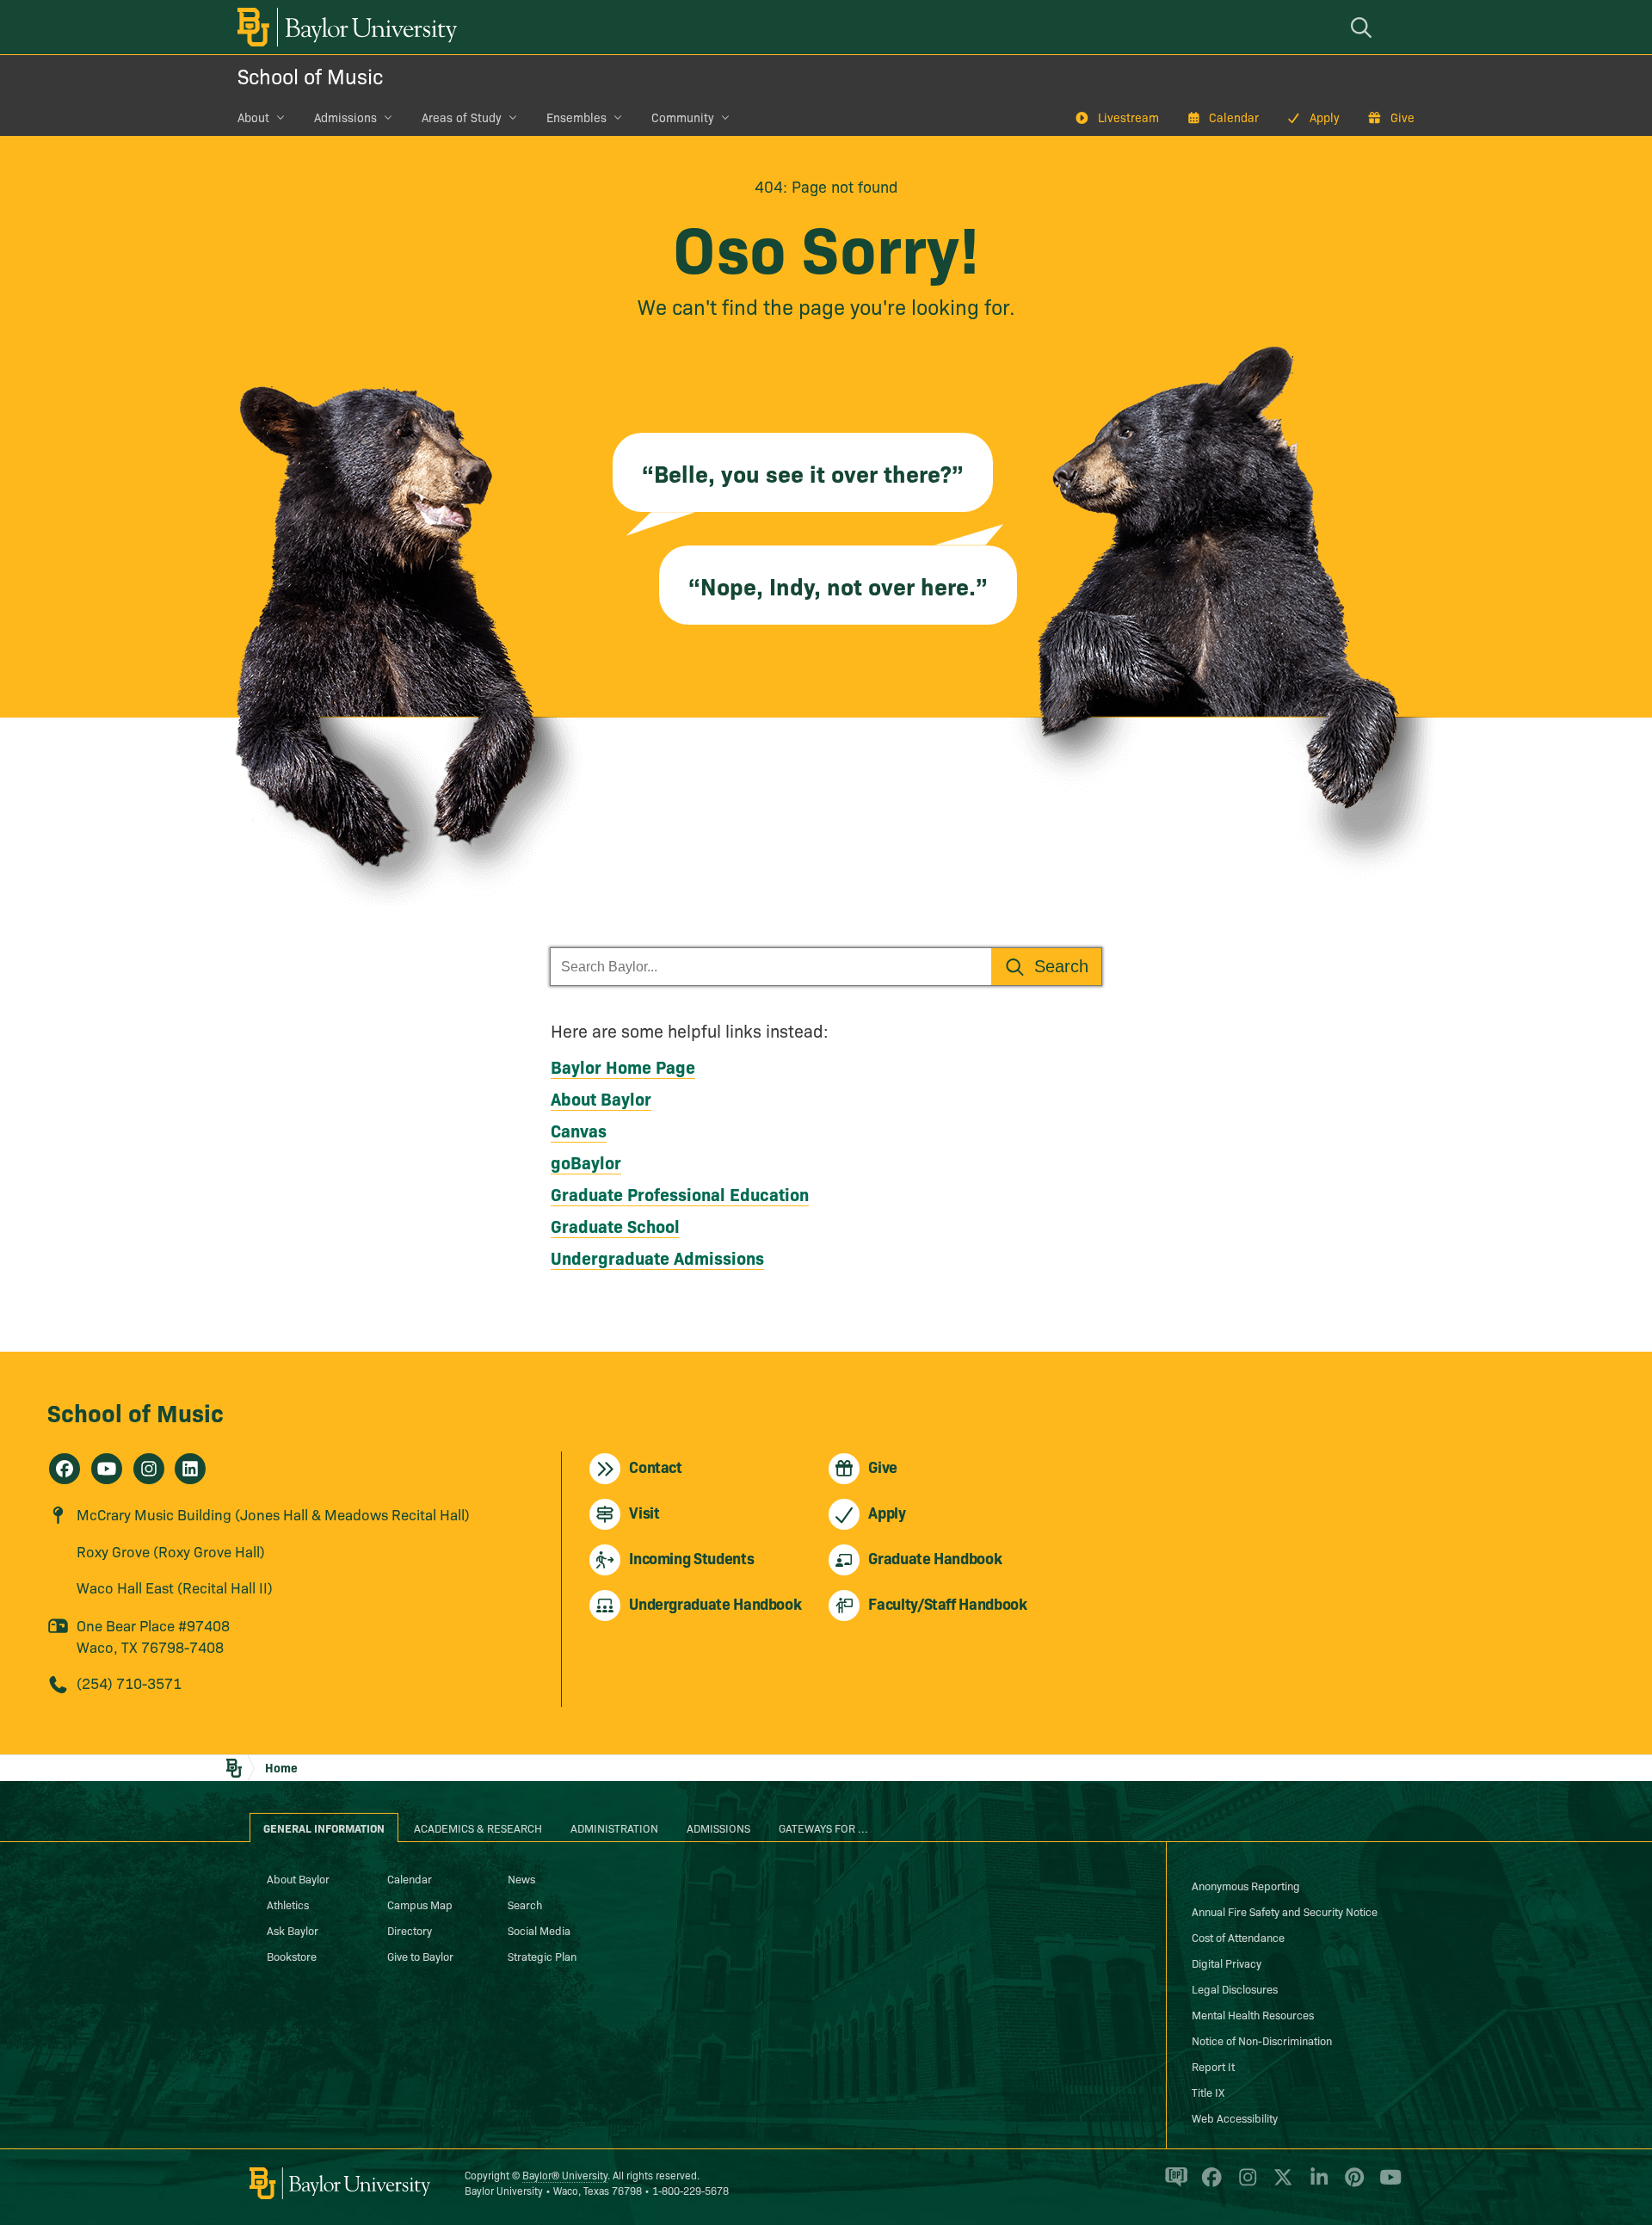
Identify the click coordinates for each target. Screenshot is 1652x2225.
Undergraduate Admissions (657, 1257)
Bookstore (292, 1956)
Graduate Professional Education (680, 1193)
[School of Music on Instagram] (149, 1469)
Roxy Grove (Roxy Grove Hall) (171, 1551)
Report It (1213, 2066)
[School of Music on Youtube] (107, 1469)
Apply (1325, 117)
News (521, 1878)
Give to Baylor (420, 1956)
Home (281, 1767)
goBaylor (586, 1162)
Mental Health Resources (1253, 2014)
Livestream (1128, 117)
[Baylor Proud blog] (1173, 2185)
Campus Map (420, 1904)
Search (525, 1904)
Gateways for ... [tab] (823, 1827)
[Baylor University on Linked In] (1316, 2185)
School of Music (310, 75)
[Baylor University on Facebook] (1208, 2185)
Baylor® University (565, 2175)
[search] (1364, 27)
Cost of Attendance (1238, 1937)
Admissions (345, 117)
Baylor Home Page (623, 1066)
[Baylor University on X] (1280, 2185)
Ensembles (576, 117)
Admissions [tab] (718, 1827)
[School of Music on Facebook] (65, 1469)
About (253, 117)
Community (683, 117)
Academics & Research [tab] (478, 1827)
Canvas (579, 1130)
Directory (410, 1930)
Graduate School (615, 1225)
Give (1402, 117)
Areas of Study (462, 117)
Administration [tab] (614, 1827)
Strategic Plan (542, 1956)
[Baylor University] (344, 27)
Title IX (1208, 2092)
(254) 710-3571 (129, 1683)
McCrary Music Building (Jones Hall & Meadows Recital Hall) (273, 1514)
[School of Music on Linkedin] (190, 1469)
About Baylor (601, 1098)
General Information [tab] (324, 1827)
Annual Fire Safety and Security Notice (1285, 1911)
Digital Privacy (1227, 1963)
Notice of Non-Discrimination (1262, 2040)
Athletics (288, 1904)
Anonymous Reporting (1246, 1885)
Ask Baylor (293, 1930)
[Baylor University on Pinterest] (1351, 2185)
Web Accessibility (1235, 2117)
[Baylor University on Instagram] (1245, 2185)
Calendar (1234, 117)
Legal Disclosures (1235, 1988)
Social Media (539, 1930)
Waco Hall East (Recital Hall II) (175, 1587)
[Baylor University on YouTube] (1386, 2185)
